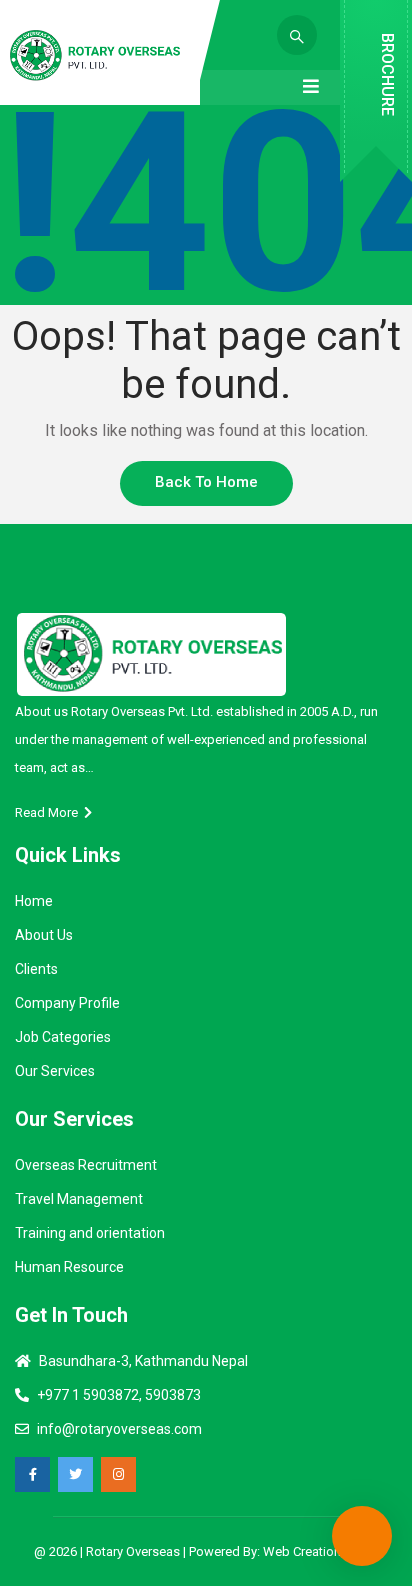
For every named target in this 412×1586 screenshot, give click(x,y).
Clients (36, 969)
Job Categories (63, 1037)
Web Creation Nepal (320, 1551)
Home (34, 901)
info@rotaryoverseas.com (119, 1429)
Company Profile (67, 1003)
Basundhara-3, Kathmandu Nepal (143, 1361)
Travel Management (79, 1199)
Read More (49, 812)
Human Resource (69, 1267)
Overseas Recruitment (86, 1165)
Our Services (55, 1071)
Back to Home (206, 482)
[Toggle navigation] (311, 87)
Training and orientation (90, 1233)
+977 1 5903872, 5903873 (119, 1395)
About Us (44, 935)
